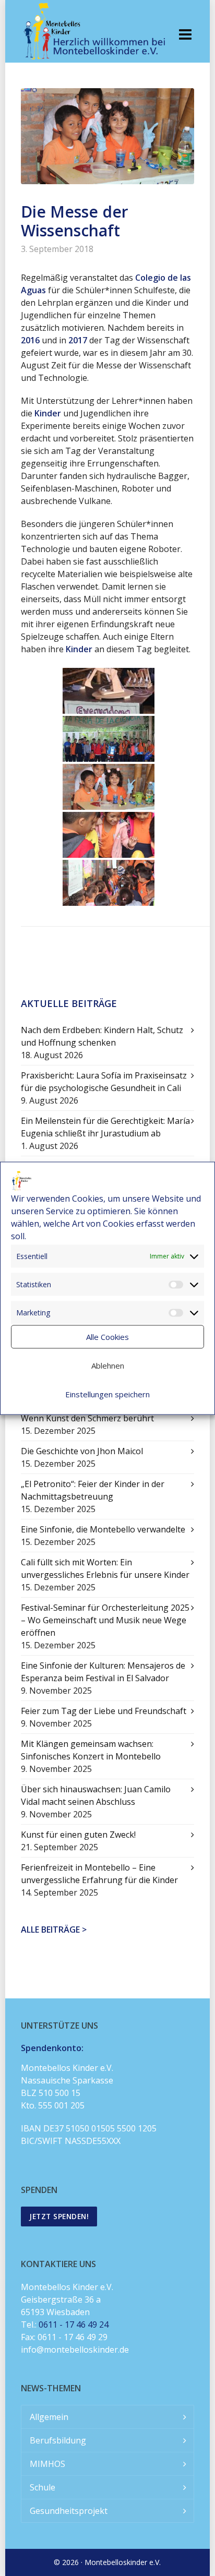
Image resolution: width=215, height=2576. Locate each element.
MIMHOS (47, 2464)
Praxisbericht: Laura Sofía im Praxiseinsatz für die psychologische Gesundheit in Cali (104, 1082)
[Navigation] (185, 34)
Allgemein (49, 2417)
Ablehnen (108, 1365)
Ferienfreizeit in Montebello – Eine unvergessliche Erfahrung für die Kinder (99, 1874)
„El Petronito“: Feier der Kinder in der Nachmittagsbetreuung (93, 1490)
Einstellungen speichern (107, 1394)
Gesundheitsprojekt (69, 2511)
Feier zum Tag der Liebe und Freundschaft (104, 1711)
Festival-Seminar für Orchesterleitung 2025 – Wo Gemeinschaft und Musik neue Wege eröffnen (105, 1620)
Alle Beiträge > (54, 1930)
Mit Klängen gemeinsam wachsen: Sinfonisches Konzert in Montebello (91, 1750)
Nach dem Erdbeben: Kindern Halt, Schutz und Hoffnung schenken (102, 1036)
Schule (43, 2487)
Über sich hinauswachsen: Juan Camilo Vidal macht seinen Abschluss (96, 1795)
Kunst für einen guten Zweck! (78, 1835)
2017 (78, 340)
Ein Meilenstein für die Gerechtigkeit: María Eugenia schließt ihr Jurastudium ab (105, 1127)
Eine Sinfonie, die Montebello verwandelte (103, 1529)
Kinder (48, 413)
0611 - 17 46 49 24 (74, 2325)
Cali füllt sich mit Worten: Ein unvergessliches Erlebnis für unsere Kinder (105, 1568)
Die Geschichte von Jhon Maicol (82, 1451)
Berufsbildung (58, 2440)
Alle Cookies (107, 1337)
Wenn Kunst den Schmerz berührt (87, 1418)
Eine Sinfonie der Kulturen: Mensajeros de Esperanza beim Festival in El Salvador (103, 1672)
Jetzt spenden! (59, 2216)
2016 (30, 340)
